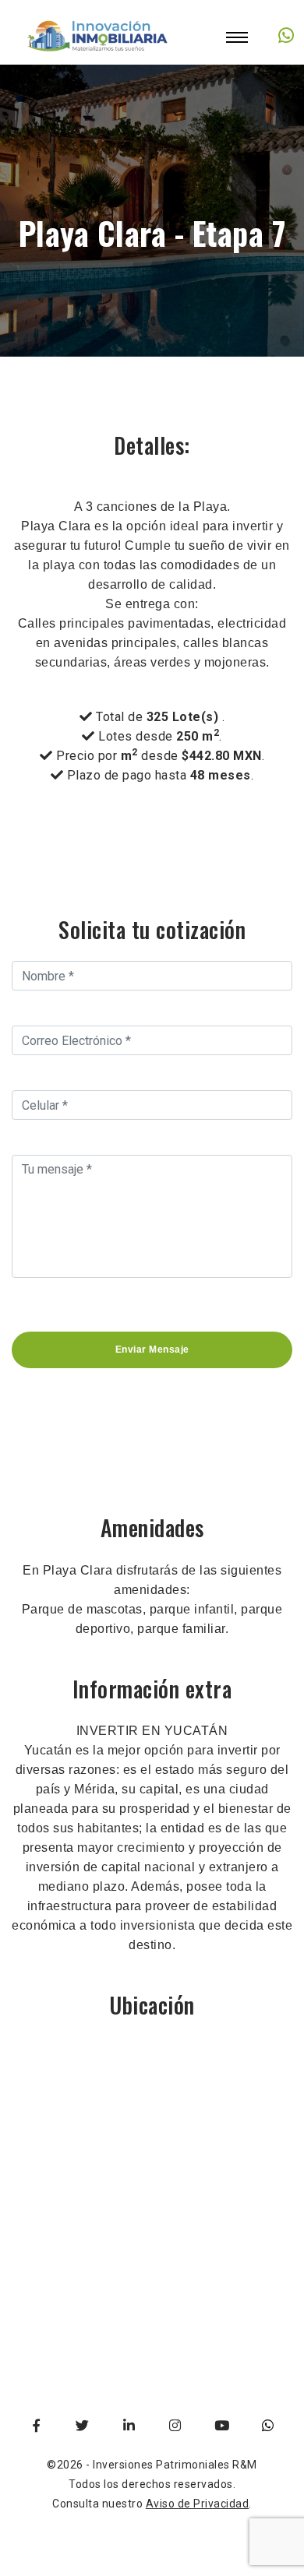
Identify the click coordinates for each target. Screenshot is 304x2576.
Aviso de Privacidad (198, 2504)
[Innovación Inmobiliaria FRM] (98, 55)
